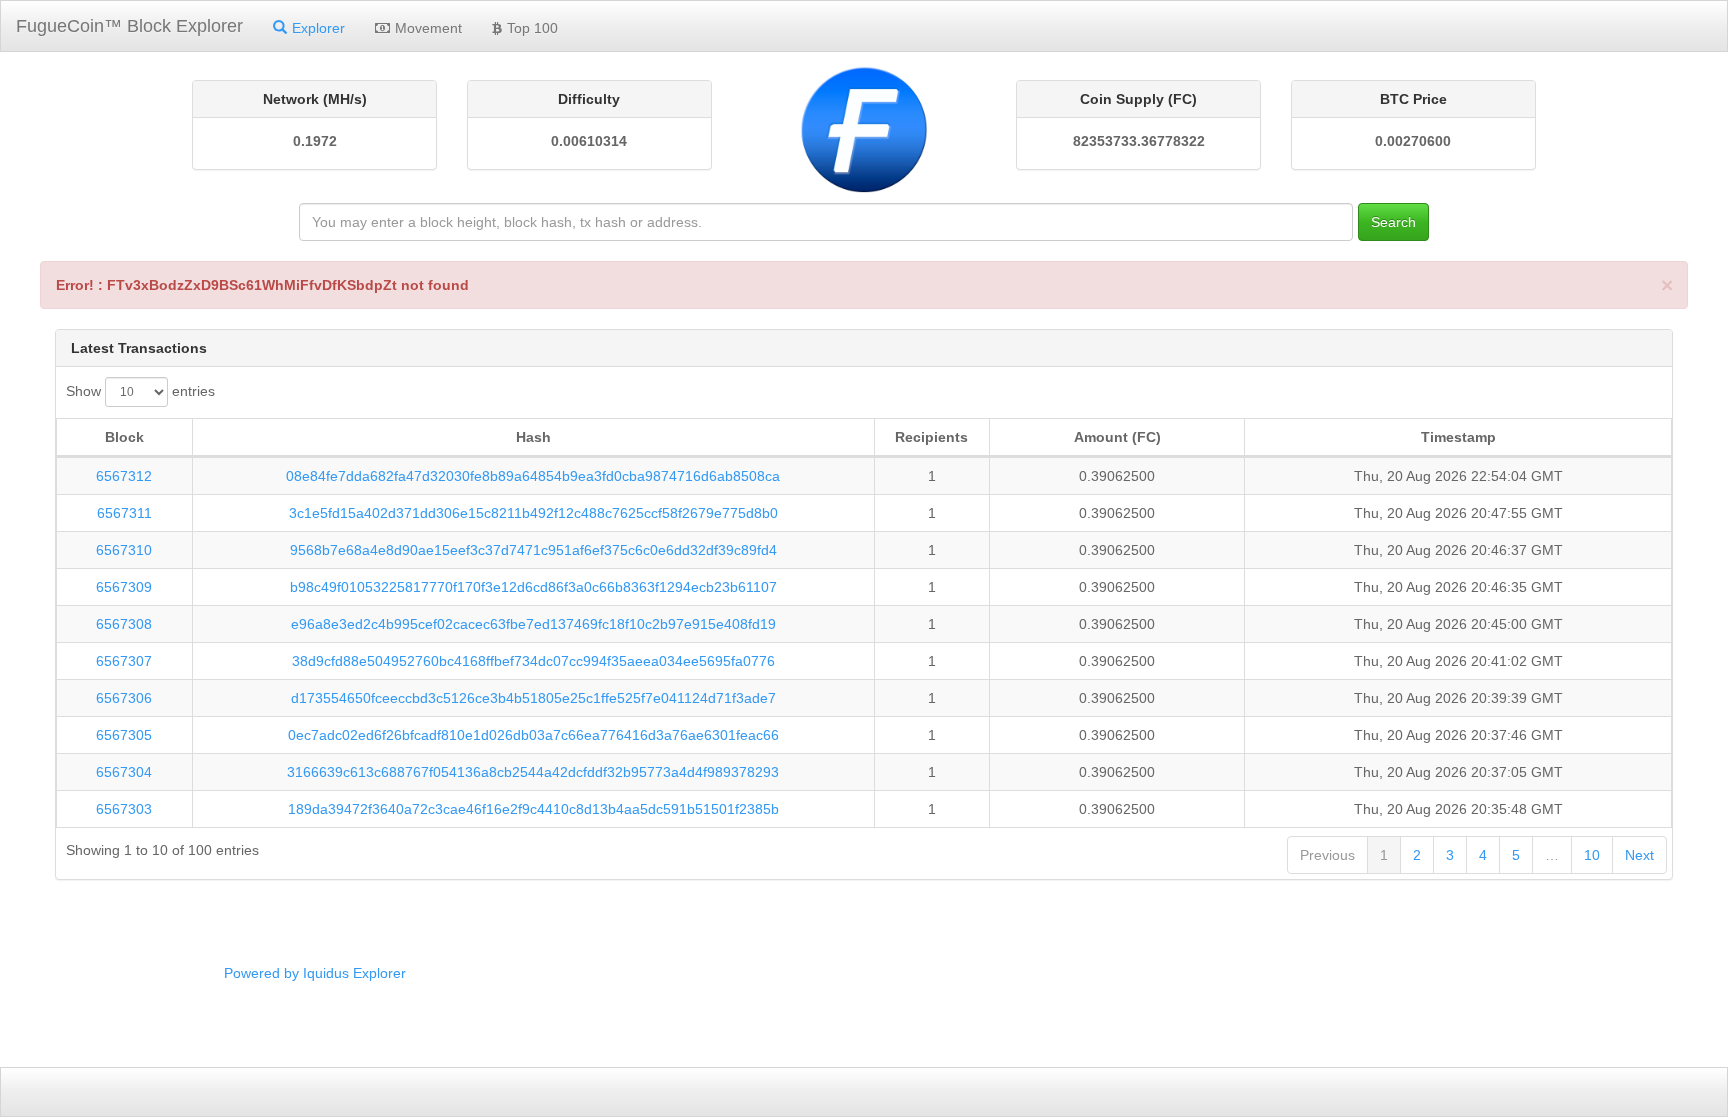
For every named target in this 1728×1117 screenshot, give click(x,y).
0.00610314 (589, 141)
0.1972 (315, 141)
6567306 (124, 698)
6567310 (124, 550)
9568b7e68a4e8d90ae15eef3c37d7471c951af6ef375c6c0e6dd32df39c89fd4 (533, 550)
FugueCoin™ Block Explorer (129, 26)
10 (1592, 855)
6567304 (124, 772)
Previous (1327, 855)
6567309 (124, 587)
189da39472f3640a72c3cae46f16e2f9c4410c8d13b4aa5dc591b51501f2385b (533, 809)
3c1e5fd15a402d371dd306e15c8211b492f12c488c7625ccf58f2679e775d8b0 (533, 513)
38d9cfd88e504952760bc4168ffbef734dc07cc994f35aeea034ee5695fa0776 (533, 661)
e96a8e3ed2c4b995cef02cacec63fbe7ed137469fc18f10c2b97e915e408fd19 (533, 624)
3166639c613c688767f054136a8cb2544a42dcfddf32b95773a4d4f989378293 (533, 772)
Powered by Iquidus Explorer (315, 973)
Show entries (140, 391)
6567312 (124, 476)
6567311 (124, 513)
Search (1393, 222)
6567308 (124, 624)
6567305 (124, 735)
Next (1639, 855)
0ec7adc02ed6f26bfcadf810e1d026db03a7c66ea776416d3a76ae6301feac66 (533, 735)
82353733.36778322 (1139, 141)
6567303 (124, 809)
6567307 (124, 661)
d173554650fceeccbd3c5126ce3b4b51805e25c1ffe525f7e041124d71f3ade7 (533, 698)
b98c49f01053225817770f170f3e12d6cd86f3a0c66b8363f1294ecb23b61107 (533, 587)
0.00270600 (1413, 141)
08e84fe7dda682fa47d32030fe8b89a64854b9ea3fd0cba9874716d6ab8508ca (533, 476)
